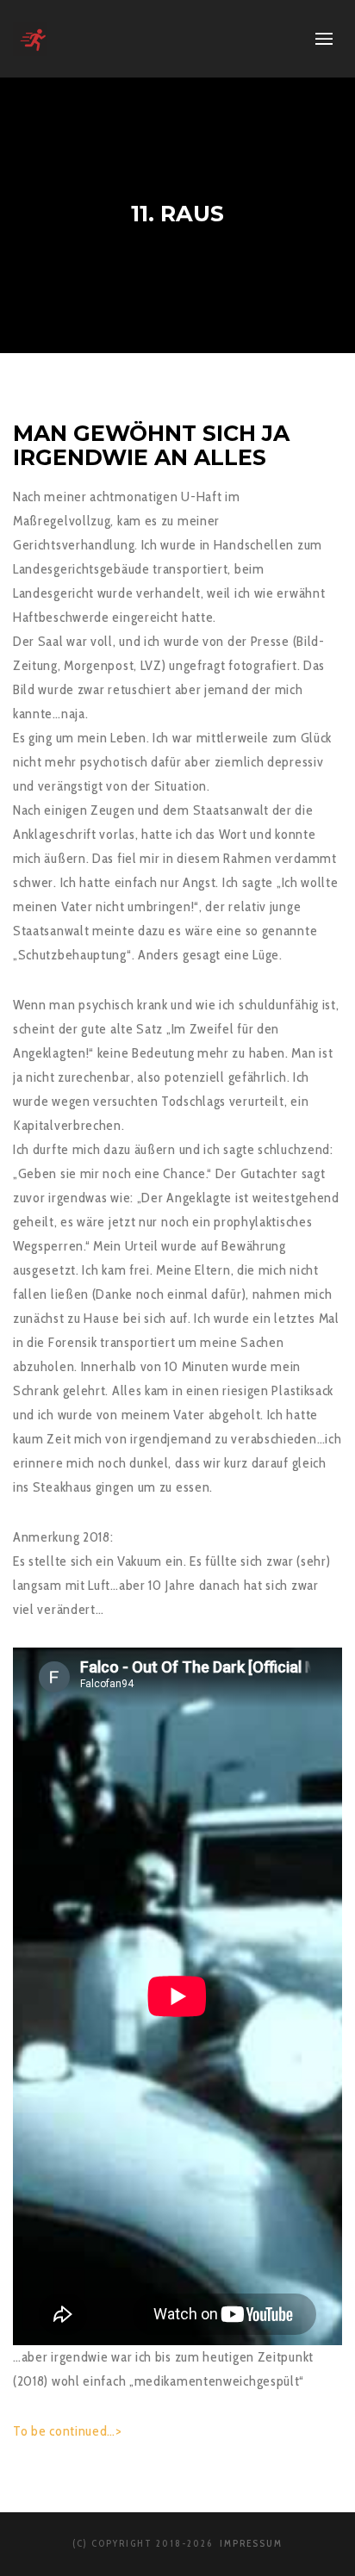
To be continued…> (68, 2431)
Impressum (249, 2543)
